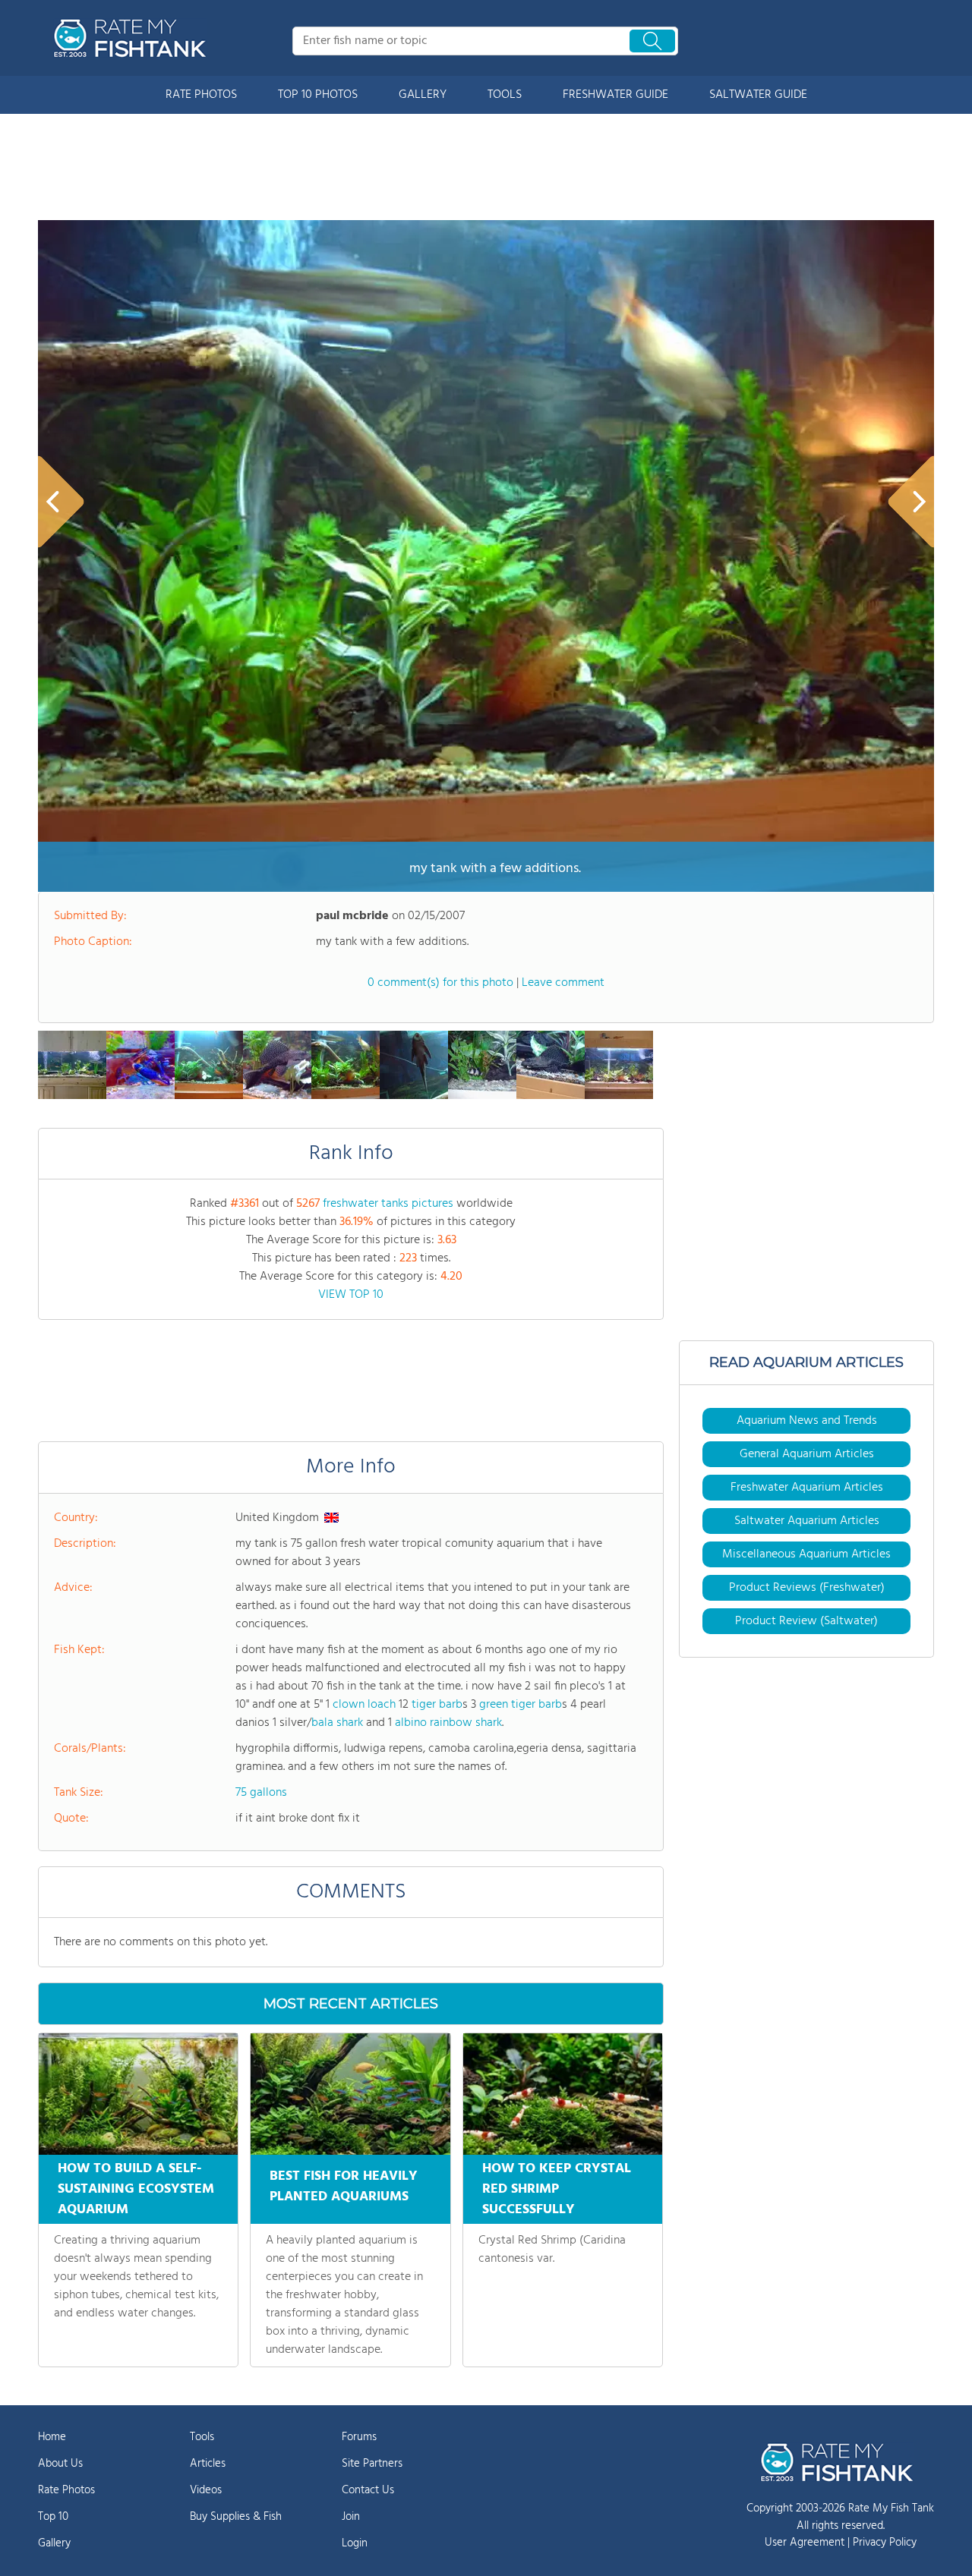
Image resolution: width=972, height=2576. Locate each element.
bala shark (337, 1723)
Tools (202, 2437)
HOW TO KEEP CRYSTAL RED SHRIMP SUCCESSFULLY (557, 2189)
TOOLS (505, 95)
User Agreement (805, 2543)
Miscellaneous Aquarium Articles (806, 1554)
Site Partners (372, 2464)
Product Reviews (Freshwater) (807, 1588)
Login (355, 2543)
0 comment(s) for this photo (440, 983)
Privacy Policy (885, 2543)
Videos (206, 2490)
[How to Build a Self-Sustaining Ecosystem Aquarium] (138, 2094)
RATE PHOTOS (201, 95)
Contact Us (368, 2490)
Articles (208, 2464)
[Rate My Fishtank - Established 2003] (133, 38)
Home (52, 2437)
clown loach (364, 1705)
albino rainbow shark (448, 1723)
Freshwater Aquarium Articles (807, 1488)
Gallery (54, 2543)
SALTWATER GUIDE (758, 95)
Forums (359, 2437)
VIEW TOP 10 (351, 1295)
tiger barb (437, 1705)
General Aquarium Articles (807, 1454)
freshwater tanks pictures (388, 1204)
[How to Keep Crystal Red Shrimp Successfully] (563, 2094)
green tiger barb (521, 1705)
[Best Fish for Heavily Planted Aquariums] (350, 2094)
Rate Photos (66, 2490)
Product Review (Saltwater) (806, 1621)
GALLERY (423, 95)
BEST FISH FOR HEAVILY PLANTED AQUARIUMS (344, 2187)
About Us (60, 2464)
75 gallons (261, 1793)
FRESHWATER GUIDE (615, 95)
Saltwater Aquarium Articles (807, 1521)
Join (351, 2517)
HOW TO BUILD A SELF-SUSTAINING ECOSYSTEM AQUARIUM (136, 2189)
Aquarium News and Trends (807, 1421)
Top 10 (53, 2517)
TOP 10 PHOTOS (318, 95)
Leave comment (563, 983)
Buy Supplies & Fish (236, 2517)
